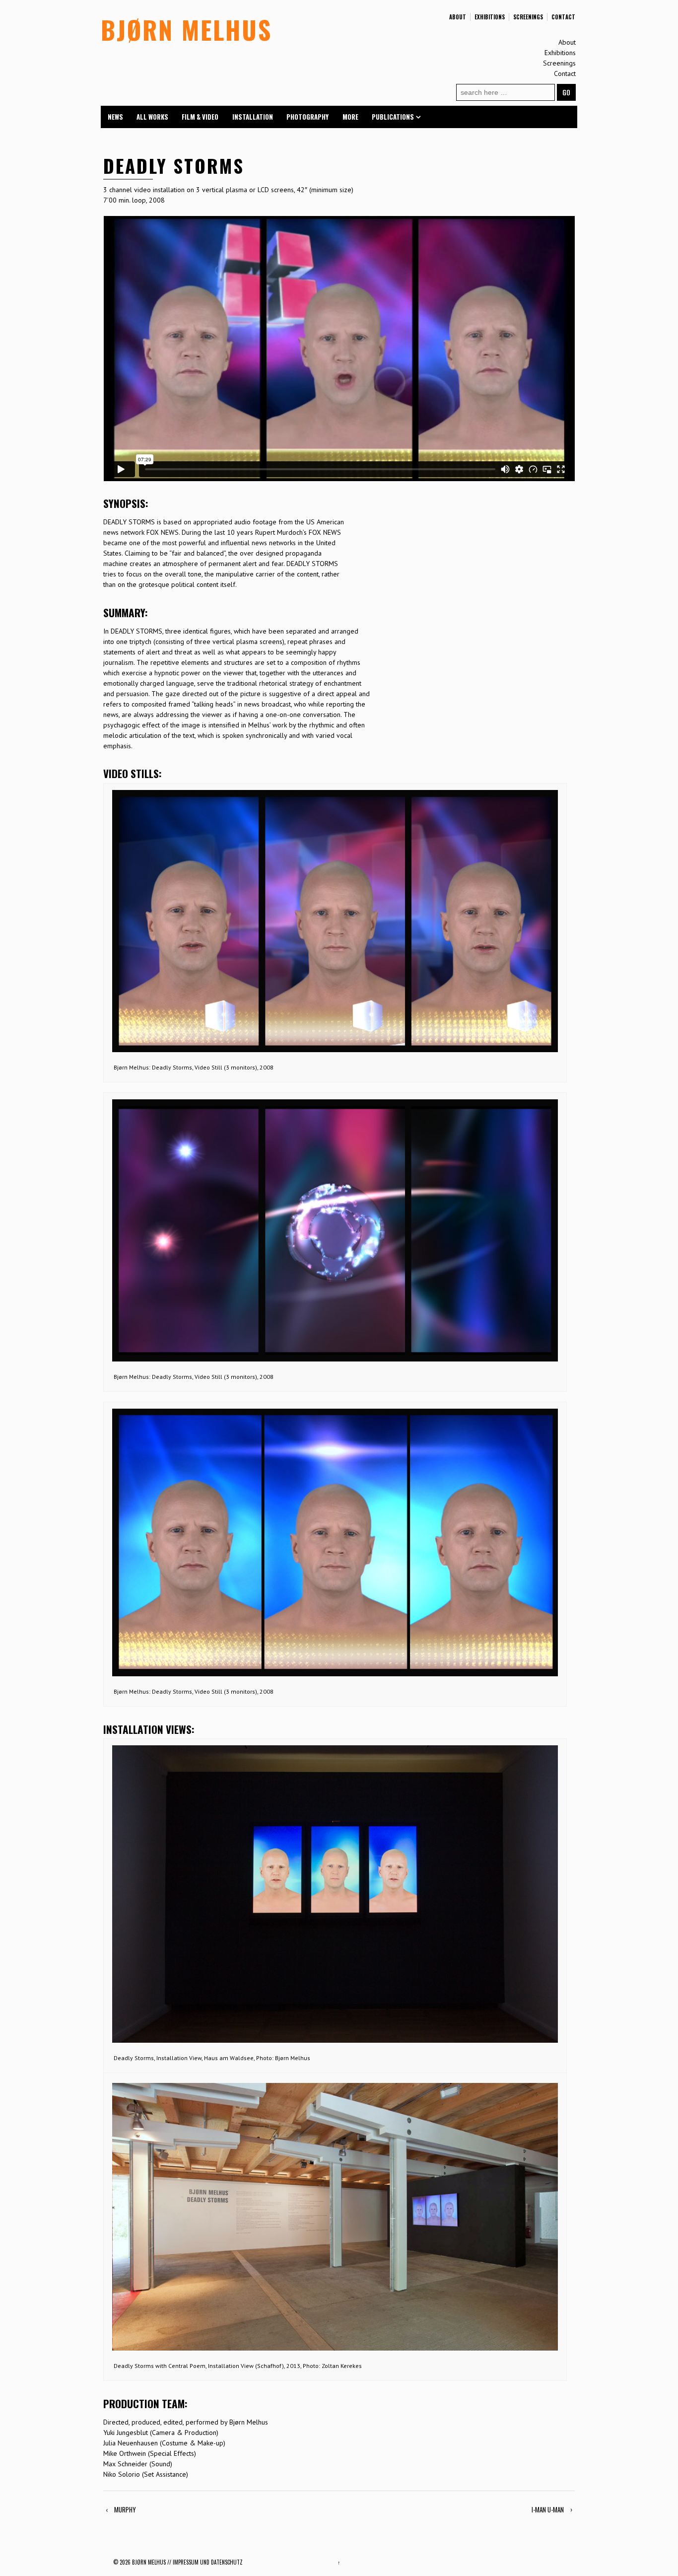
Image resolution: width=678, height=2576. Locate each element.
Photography (307, 117)
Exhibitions (490, 17)
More (350, 117)
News (115, 117)
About (458, 17)
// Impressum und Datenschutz (205, 2562)
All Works (152, 117)
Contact (563, 17)
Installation (253, 117)
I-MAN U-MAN (548, 2509)
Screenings (528, 17)
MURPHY (125, 2509)
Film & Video (200, 117)
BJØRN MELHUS (186, 29)
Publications (393, 117)
